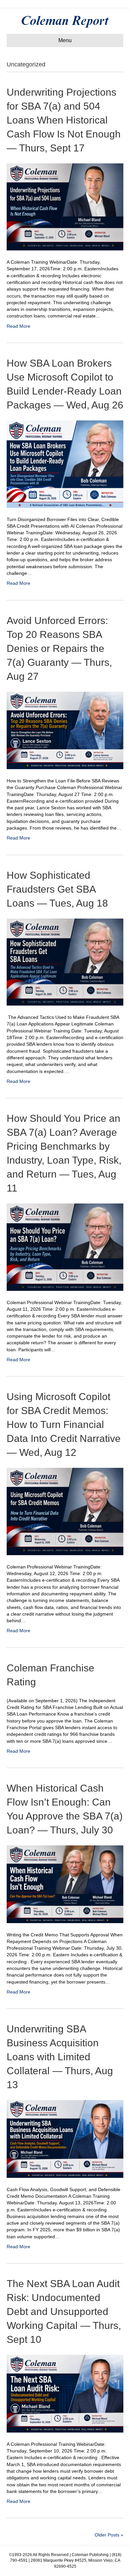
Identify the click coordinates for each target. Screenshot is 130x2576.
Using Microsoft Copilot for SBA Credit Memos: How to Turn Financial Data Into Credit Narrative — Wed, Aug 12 (64, 1424)
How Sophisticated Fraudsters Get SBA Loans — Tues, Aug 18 (57, 889)
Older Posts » (109, 2535)
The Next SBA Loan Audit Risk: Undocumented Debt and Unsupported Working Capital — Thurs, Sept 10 (64, 2311)
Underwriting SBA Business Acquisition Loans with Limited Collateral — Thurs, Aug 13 (60, 2057)
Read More (18, 326)
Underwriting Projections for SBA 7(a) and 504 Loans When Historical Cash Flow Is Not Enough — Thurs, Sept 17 (64, 120)
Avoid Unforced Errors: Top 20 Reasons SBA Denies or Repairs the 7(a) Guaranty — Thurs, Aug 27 (59, 648)
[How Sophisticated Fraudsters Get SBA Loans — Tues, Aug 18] (65, 962)
